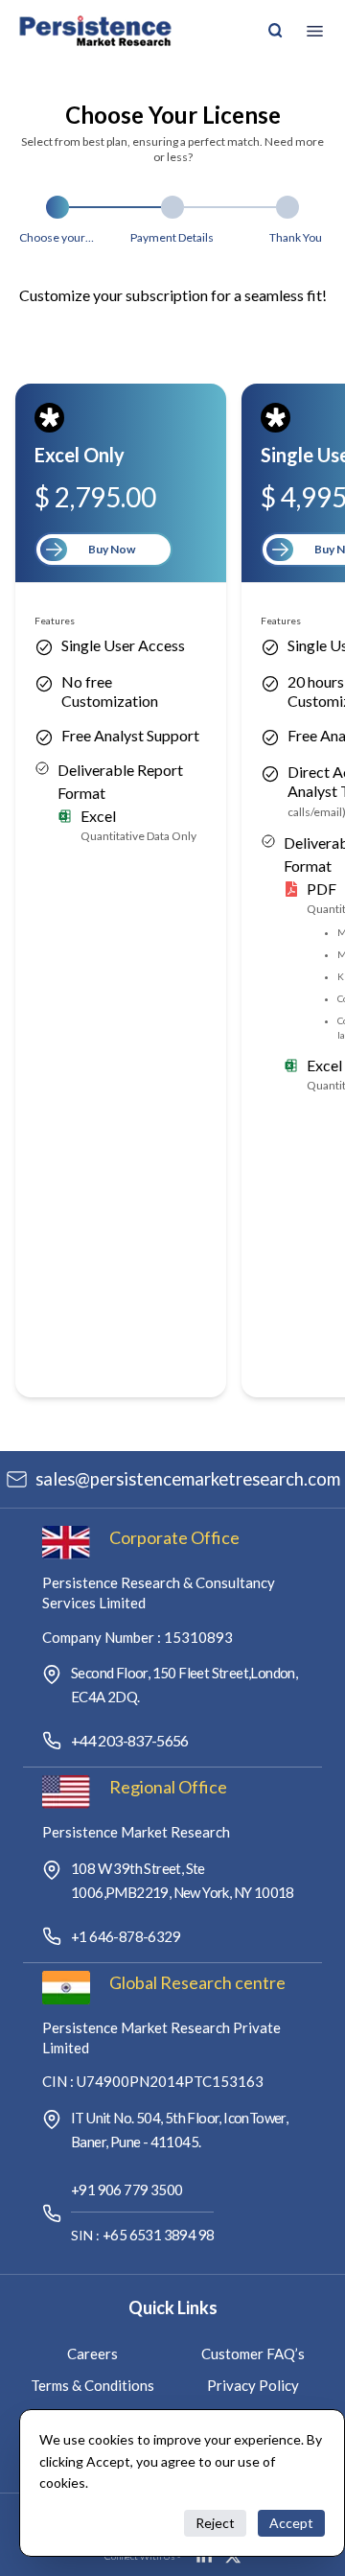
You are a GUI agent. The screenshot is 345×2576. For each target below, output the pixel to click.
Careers (92, 2354)
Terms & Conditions (92, 2385)
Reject (215, 2523)
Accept (291, 2523)
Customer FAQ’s (253, 2354)
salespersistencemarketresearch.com (188, 1479)
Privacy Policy (253, 2385)
